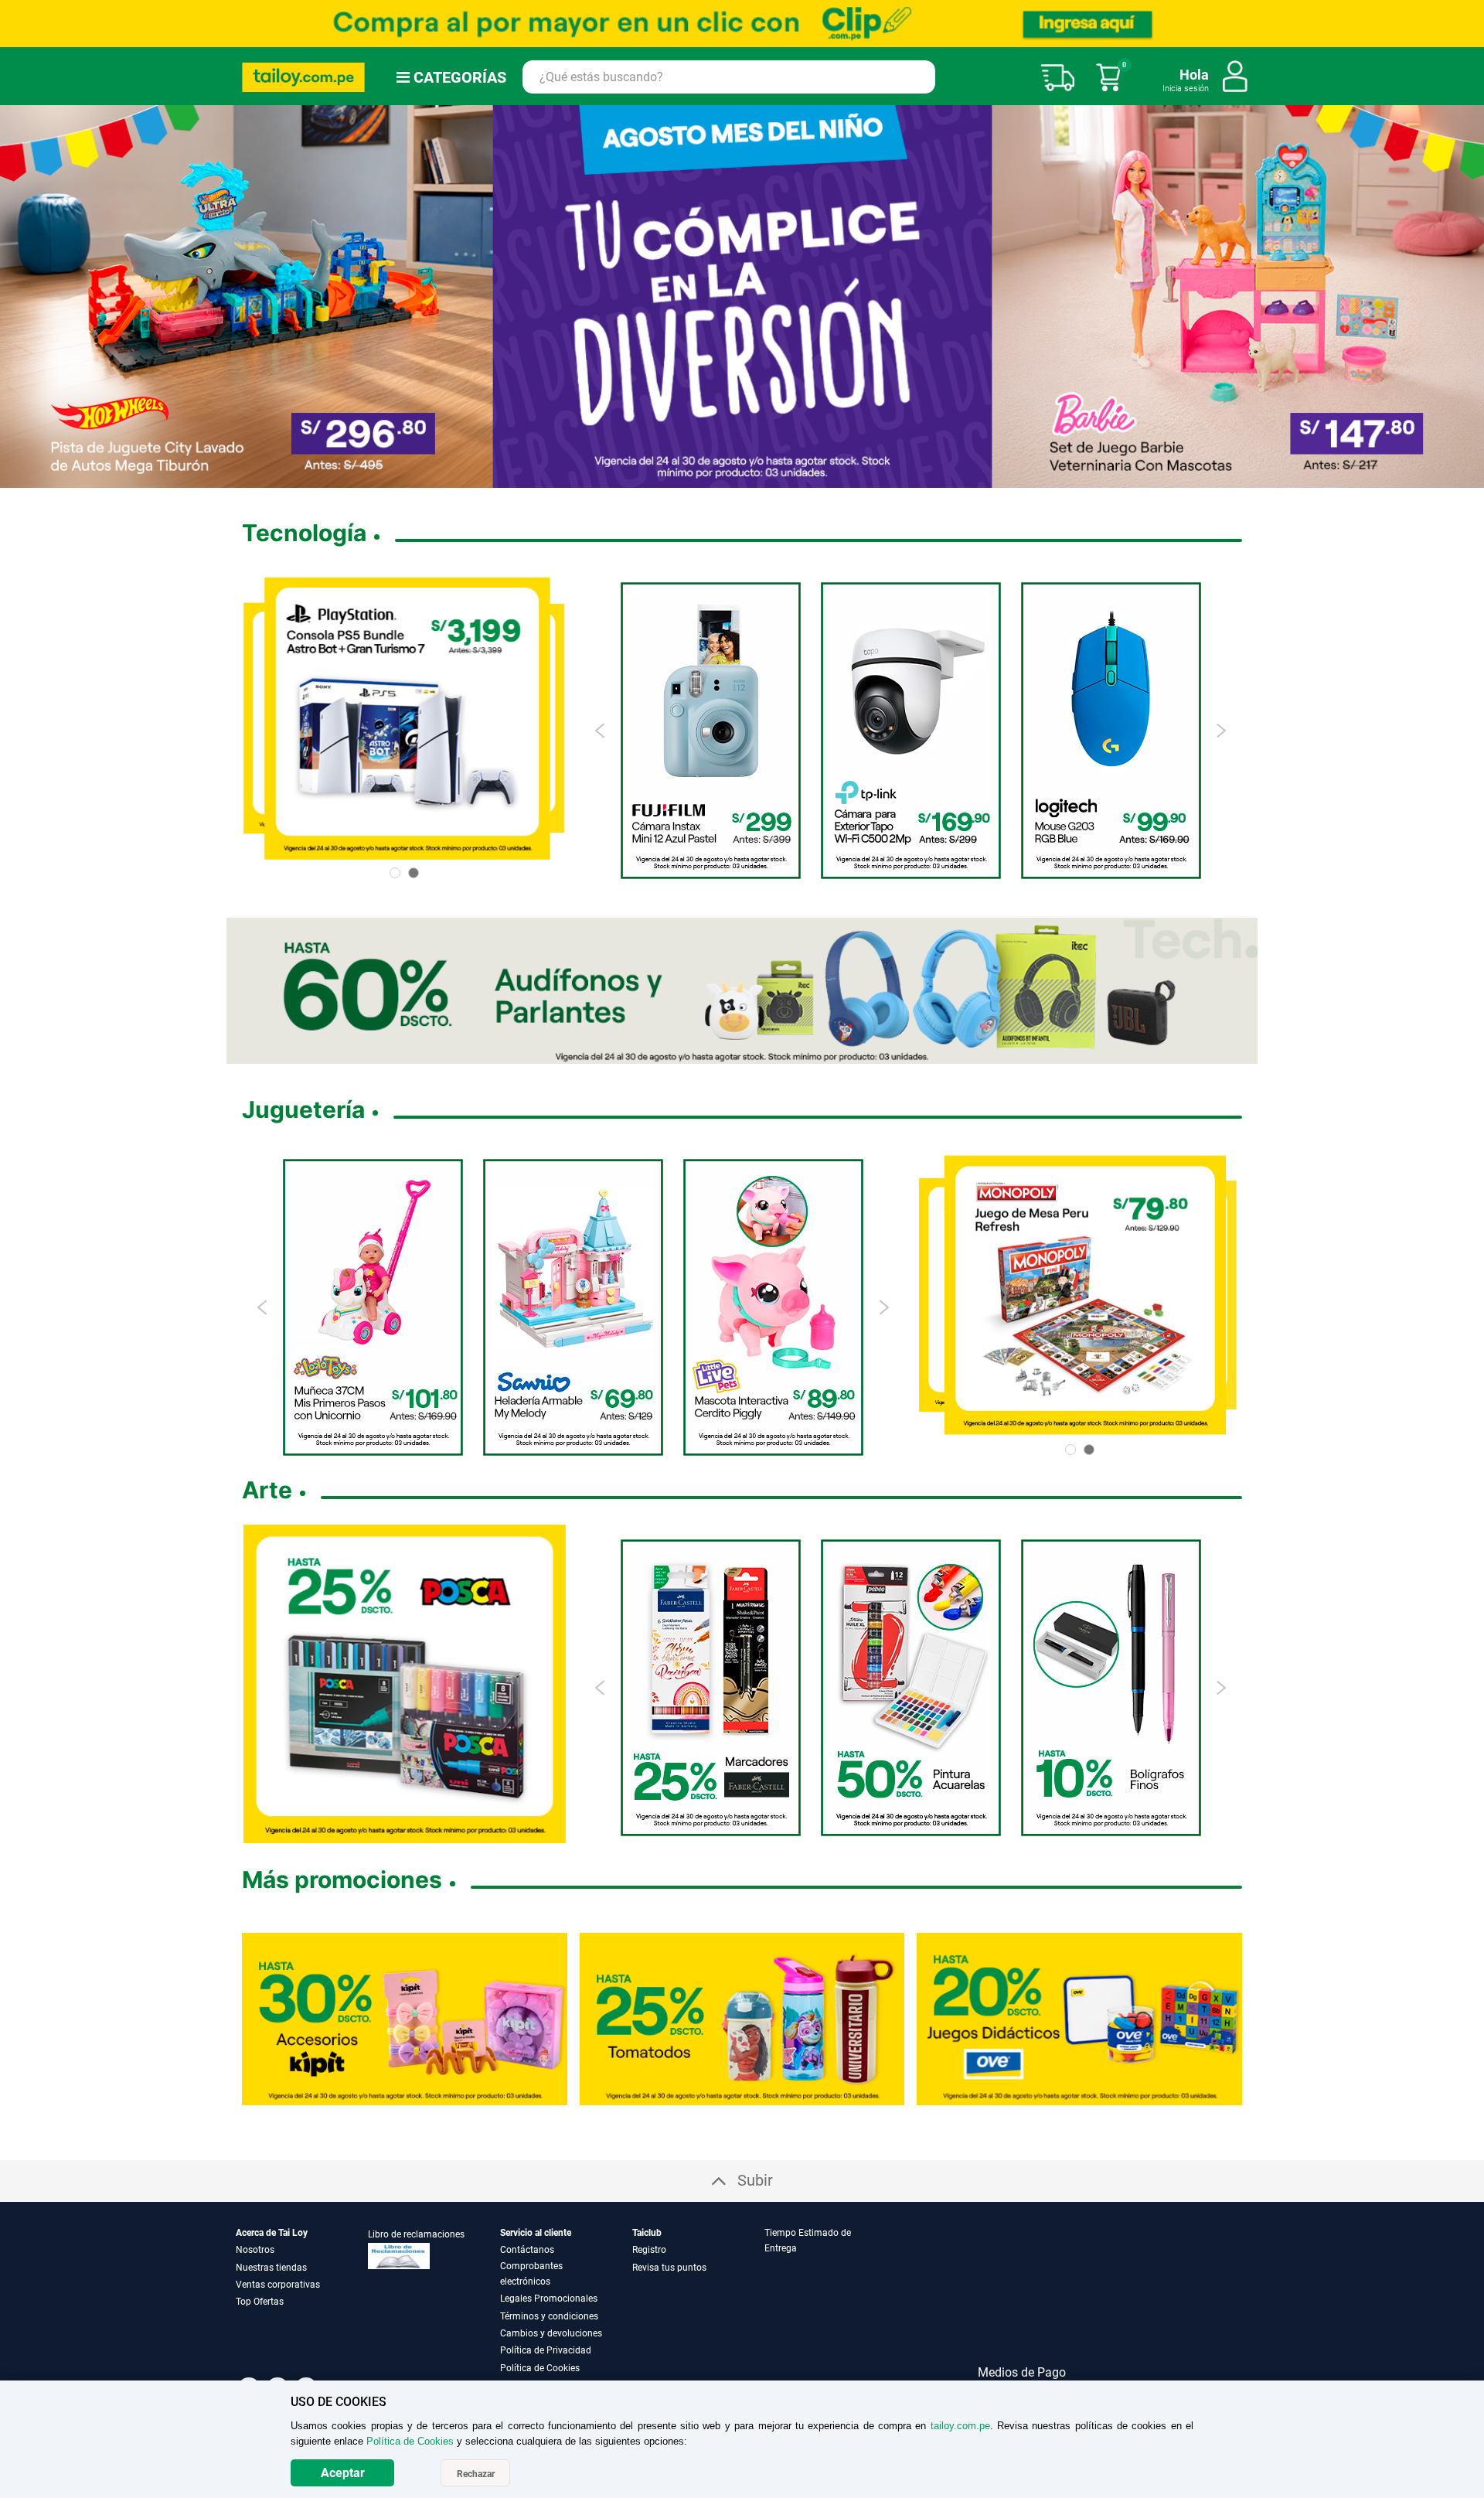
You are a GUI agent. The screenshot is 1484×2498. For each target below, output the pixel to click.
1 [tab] (693, 477)
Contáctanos (527, 2250)
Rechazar (476, 2474)
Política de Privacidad (546, 2350)
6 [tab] (754, 477)
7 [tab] (773, 477)
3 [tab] (717, 477)
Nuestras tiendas (271, 2268)
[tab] (829, 2300)
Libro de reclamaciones (416, 2234)
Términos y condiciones (549, 2316)
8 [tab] (792, 477)
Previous (601, 731)
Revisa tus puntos (669, 2268)
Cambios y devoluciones (551, 2333)
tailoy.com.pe (960, 2426)
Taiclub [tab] (647, 2233)
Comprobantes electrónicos (531, 2274)
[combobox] (729, 77)
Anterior (18, 296)
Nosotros (255, 2250)
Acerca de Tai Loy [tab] (272, 2233)
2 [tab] (705, 477)
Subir (755, 2180)
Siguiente (1466, 296)
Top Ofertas (260, 2302)
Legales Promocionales (549, 2299)
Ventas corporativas (278, 2285)
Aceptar (343, 2473)
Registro (649, 2250)
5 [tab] (742, 477)
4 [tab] (730, 477)
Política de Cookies (540, 2368)
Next (1221, 731)
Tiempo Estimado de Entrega (808, 2241)
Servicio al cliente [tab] (536, 2233)
